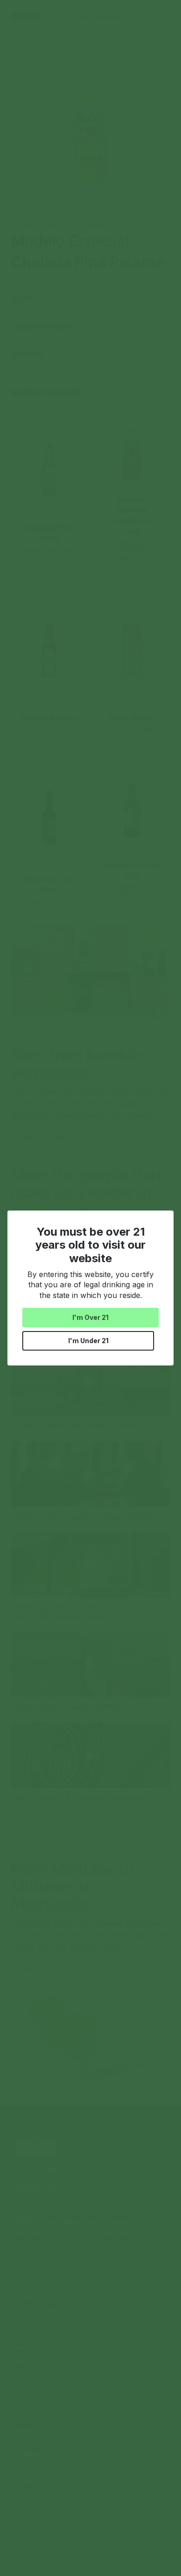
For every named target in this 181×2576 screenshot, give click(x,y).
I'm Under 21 (88, 1341)
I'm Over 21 (90, 1317)
